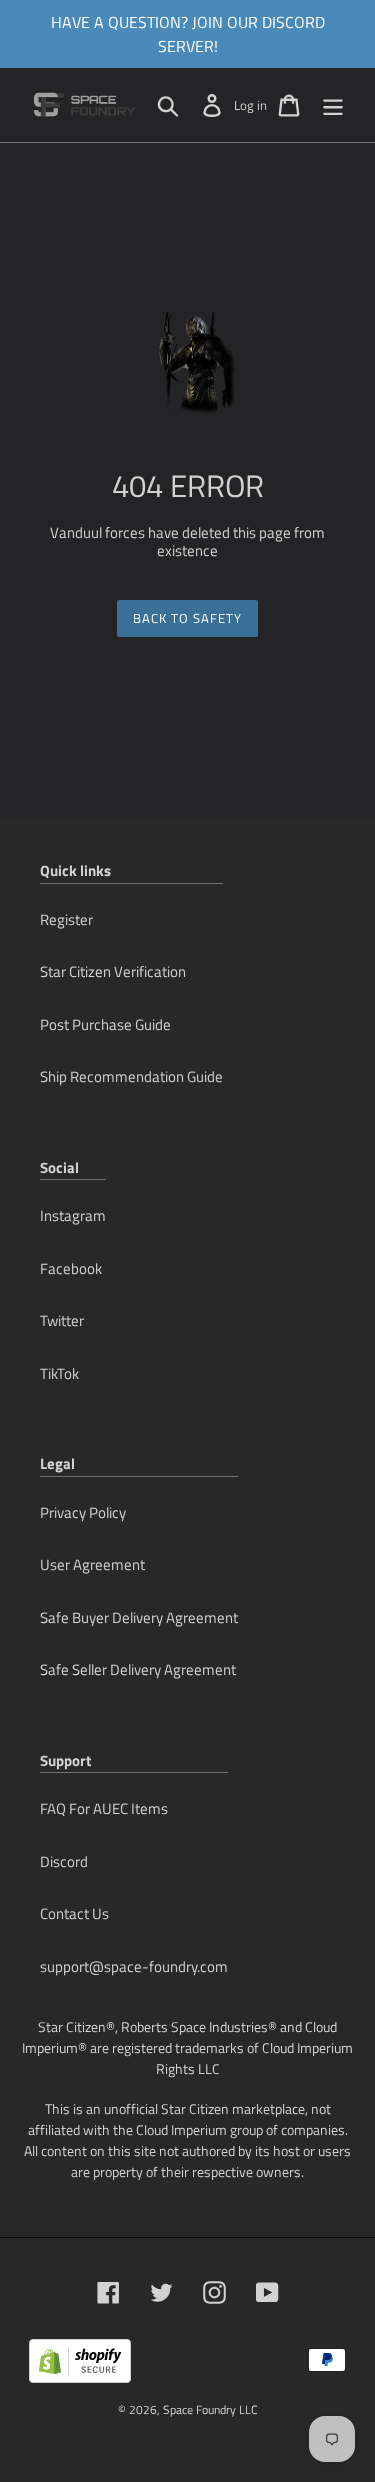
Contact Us (74, 1913)
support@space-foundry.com (134, 1966)
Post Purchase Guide (105, 1024)
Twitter (62, 1320)
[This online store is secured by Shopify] (80, 2368)
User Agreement (92, 1564)
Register (66, 919)
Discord (64, 1861)
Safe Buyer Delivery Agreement (139, 1617)
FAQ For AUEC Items (104, 1808)
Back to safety (188, 618)
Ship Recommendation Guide (131, 1076)
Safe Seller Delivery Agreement (138, 1669)
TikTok (59, 1373)
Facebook (71, 1268)
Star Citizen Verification (113, 971)
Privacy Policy (83, 1512)
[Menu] (333, 105)
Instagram (73, 1215)
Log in (250, 105)
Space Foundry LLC (210, 2409)
